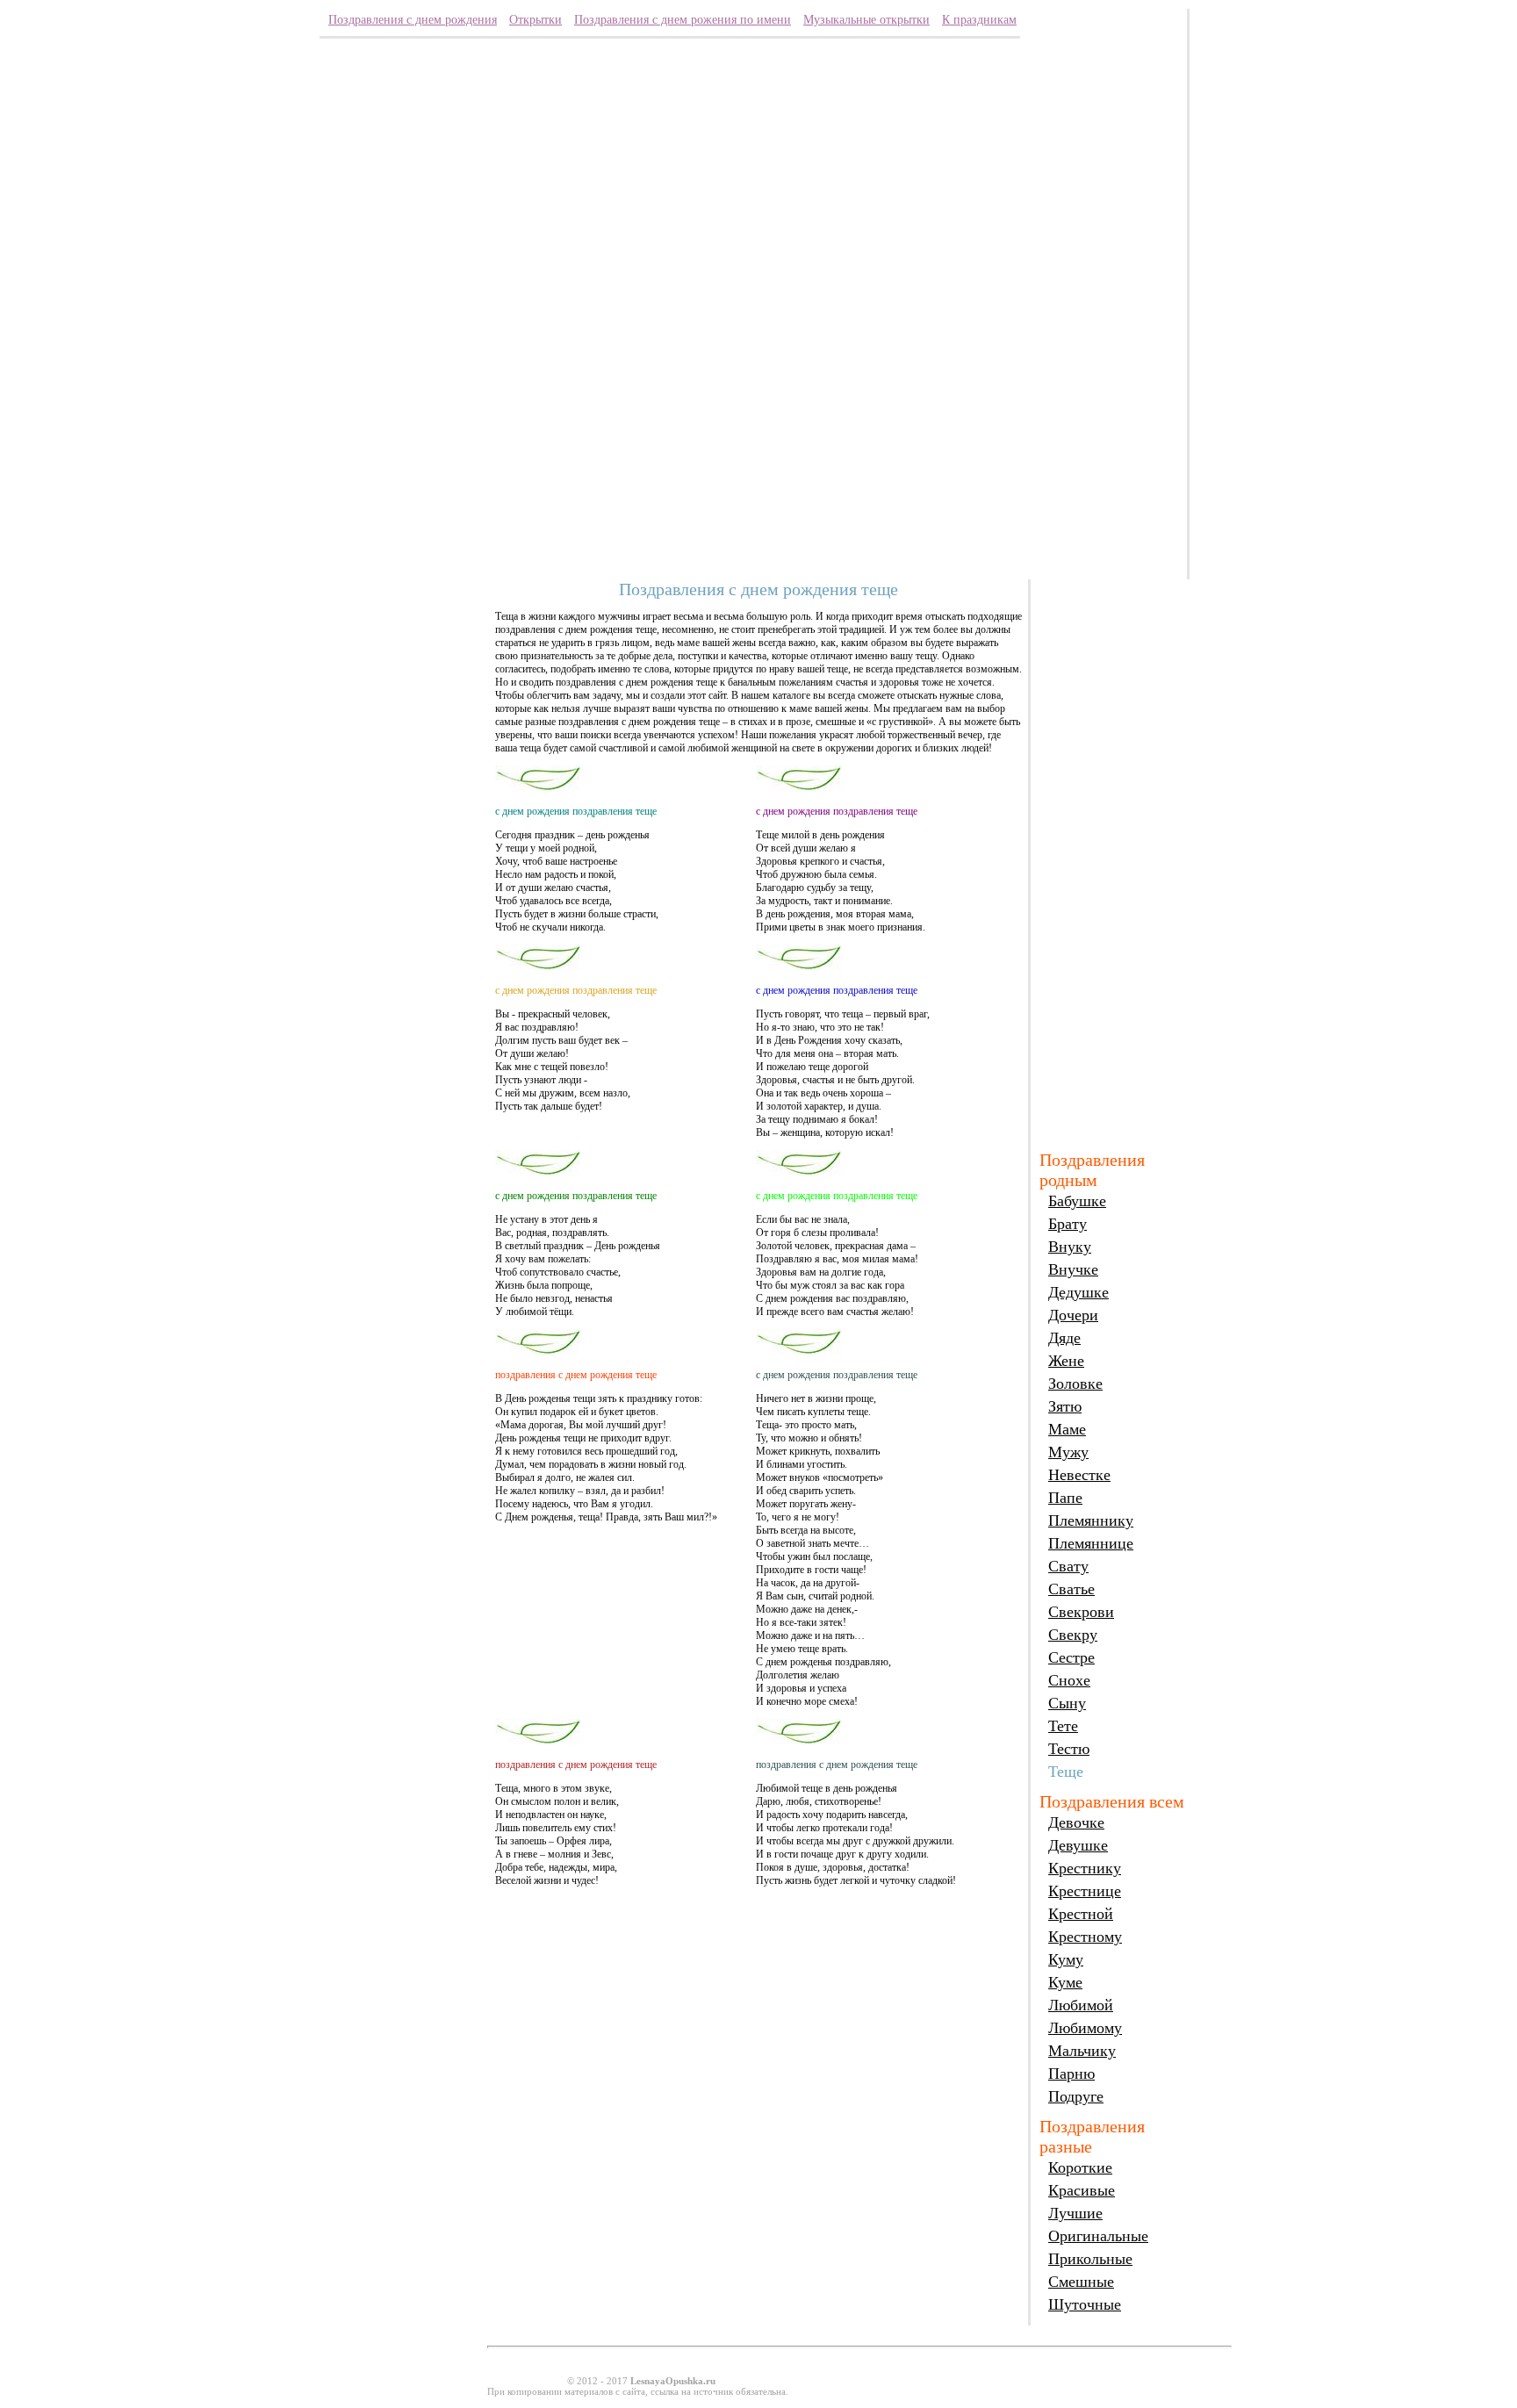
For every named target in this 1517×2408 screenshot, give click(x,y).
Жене (1066, 1361)
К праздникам (979, 20)
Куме (1065, 1982)
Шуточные (1085, 2304)
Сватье (1071, 1589)
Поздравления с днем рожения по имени (683, 20)
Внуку (1070, 1247)
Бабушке (1077, 1201)
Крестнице (1085, 1891)
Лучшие (1075, 2213)
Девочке (1076, 1822)
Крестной (1081, 1914)
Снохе (1069, 1680)
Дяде (1064, 1338)
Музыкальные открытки (866, 20)
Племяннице (1091, 1543)
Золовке (1075, 1384)
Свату (1068, 1566)
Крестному (1085, 1937)
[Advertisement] (1108, 281)
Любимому (1085, 2028)
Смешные (1081, 2282)
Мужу (1068, 1452)
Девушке (1078, 1845)
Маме (1067, 1429)
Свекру (1073, 1635)
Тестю (1069, 1749)
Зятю (1065, 1406)
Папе (1065, 1498)
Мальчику (1082, 2051)
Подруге (1076, 2096)
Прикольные (1090, 2259)
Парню (1071, 2074)
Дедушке (1078, 1292)
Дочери (1073, 1315)
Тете (1063, 1726)
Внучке (1073, 1269)
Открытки (536, 20)
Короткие (1080, 2167)
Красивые (1082, 2190)
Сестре (1071, 1657)
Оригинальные (1098, 2236)
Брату (1068, 1224)
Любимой (1081, 2005)
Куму (1066, 1959)
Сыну (1067, 1703)
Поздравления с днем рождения (413, 20)
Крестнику (1085, 1868)
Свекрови (1081, 1612)
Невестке (1079, 1475)
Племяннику (1091, 1520)
